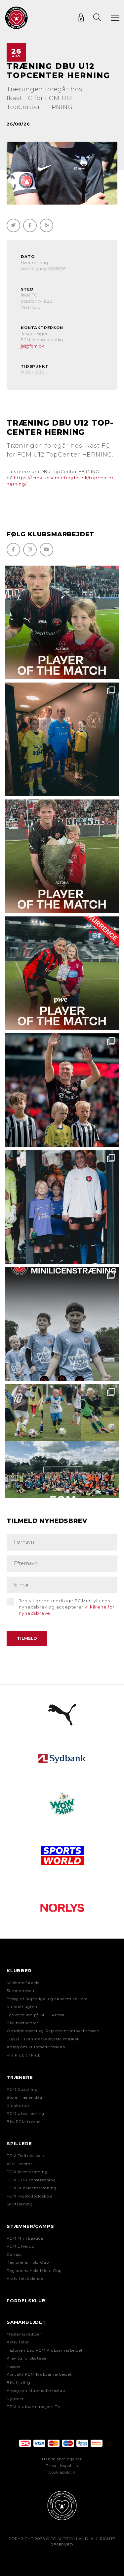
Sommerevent (21, 1991)
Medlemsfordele (23, 1983)
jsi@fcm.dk (32, 346)
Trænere (20, 2077)
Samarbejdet (26, 2322)
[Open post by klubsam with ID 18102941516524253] (62, 973)
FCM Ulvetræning (25, 2114)
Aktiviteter (18, 2342)
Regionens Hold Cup (28, 2262)
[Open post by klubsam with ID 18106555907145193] (62, 856)
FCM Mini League (25, 2238)
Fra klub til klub (24, 2055)
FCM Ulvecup (21, 2246)
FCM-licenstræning (27, 2172)
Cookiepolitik (62, 2472)
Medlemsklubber (24, 2334)
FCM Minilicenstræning (32, 2188)
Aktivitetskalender (26, 2279)
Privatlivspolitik (62, 2466)
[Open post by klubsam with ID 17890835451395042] (62, 1207)
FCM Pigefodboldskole (29, 2196)
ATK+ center (20, 2164)
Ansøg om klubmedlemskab (36, 2047)
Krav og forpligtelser (28, 2358)
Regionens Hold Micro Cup (34, 2271)
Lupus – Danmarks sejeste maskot (43, 2039)
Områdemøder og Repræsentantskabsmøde (53, 2031)
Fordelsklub (26, 2301)
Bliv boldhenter (23, 2023)
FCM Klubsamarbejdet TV (34, 2407)
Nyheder (15, 2399)
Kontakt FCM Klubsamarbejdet (39, 2374)
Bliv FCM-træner (24, 2122)
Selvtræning (20, 2204)
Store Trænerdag (24, 2097)
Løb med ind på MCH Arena (36, 2015)
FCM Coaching (22, 2089)
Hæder (14, 2366)
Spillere (19, 2143)
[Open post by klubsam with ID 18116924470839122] (62, 1441)
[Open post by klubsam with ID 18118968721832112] (62, 1324)
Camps (14, 2254)
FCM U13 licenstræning (31, 2180)
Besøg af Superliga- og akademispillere (47, 1999)
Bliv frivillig (19, 2383)
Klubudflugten (22, 2007)
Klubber (19, 1971)
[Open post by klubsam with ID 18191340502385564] (62, 622)
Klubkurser (18, 2106)
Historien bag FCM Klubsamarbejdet (45, 2350)
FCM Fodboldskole (25, 2156)
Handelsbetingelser (62, 2459)
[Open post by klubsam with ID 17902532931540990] (62, 739)
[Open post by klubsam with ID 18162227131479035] (62, 1090)
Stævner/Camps (30, 2226)
